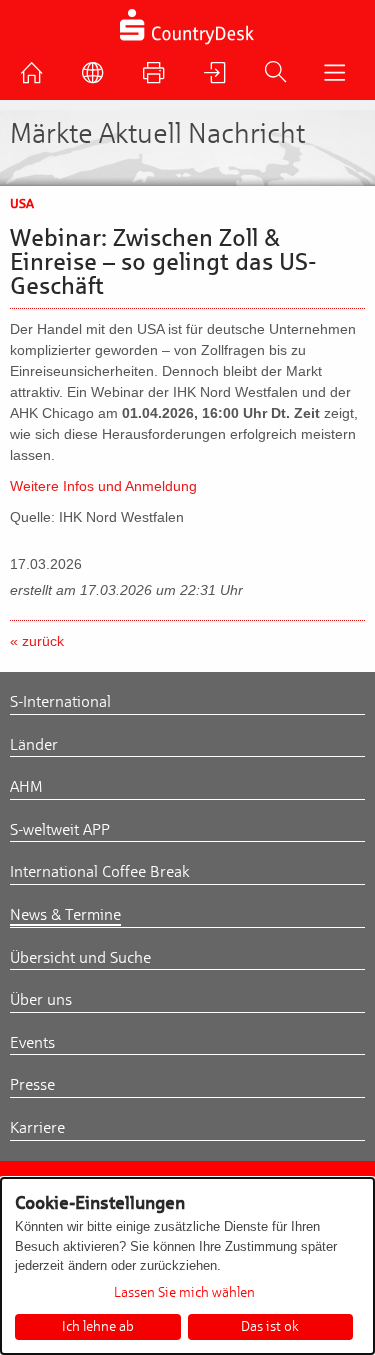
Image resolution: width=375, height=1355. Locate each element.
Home (37, 78)
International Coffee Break (100, 872)
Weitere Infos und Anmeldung (103, 486)
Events (32, 1043)
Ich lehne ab (98, 1326)
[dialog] (187, 1266)
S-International (60, 702)
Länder (34, 745)
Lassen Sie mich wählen (184, 1293)
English (98, 78)
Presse (32, 1085)
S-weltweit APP (60, 830)
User (220, 78)
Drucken (159, 78)
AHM (26, 787)
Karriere (37, 1128)
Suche (280, 77)
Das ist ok (270, 1326)
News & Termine (65, 915)
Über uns (41, 1000)
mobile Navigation (339, 78)
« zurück (37, 641)
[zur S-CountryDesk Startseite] (187, 42)
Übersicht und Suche (80, 958)
